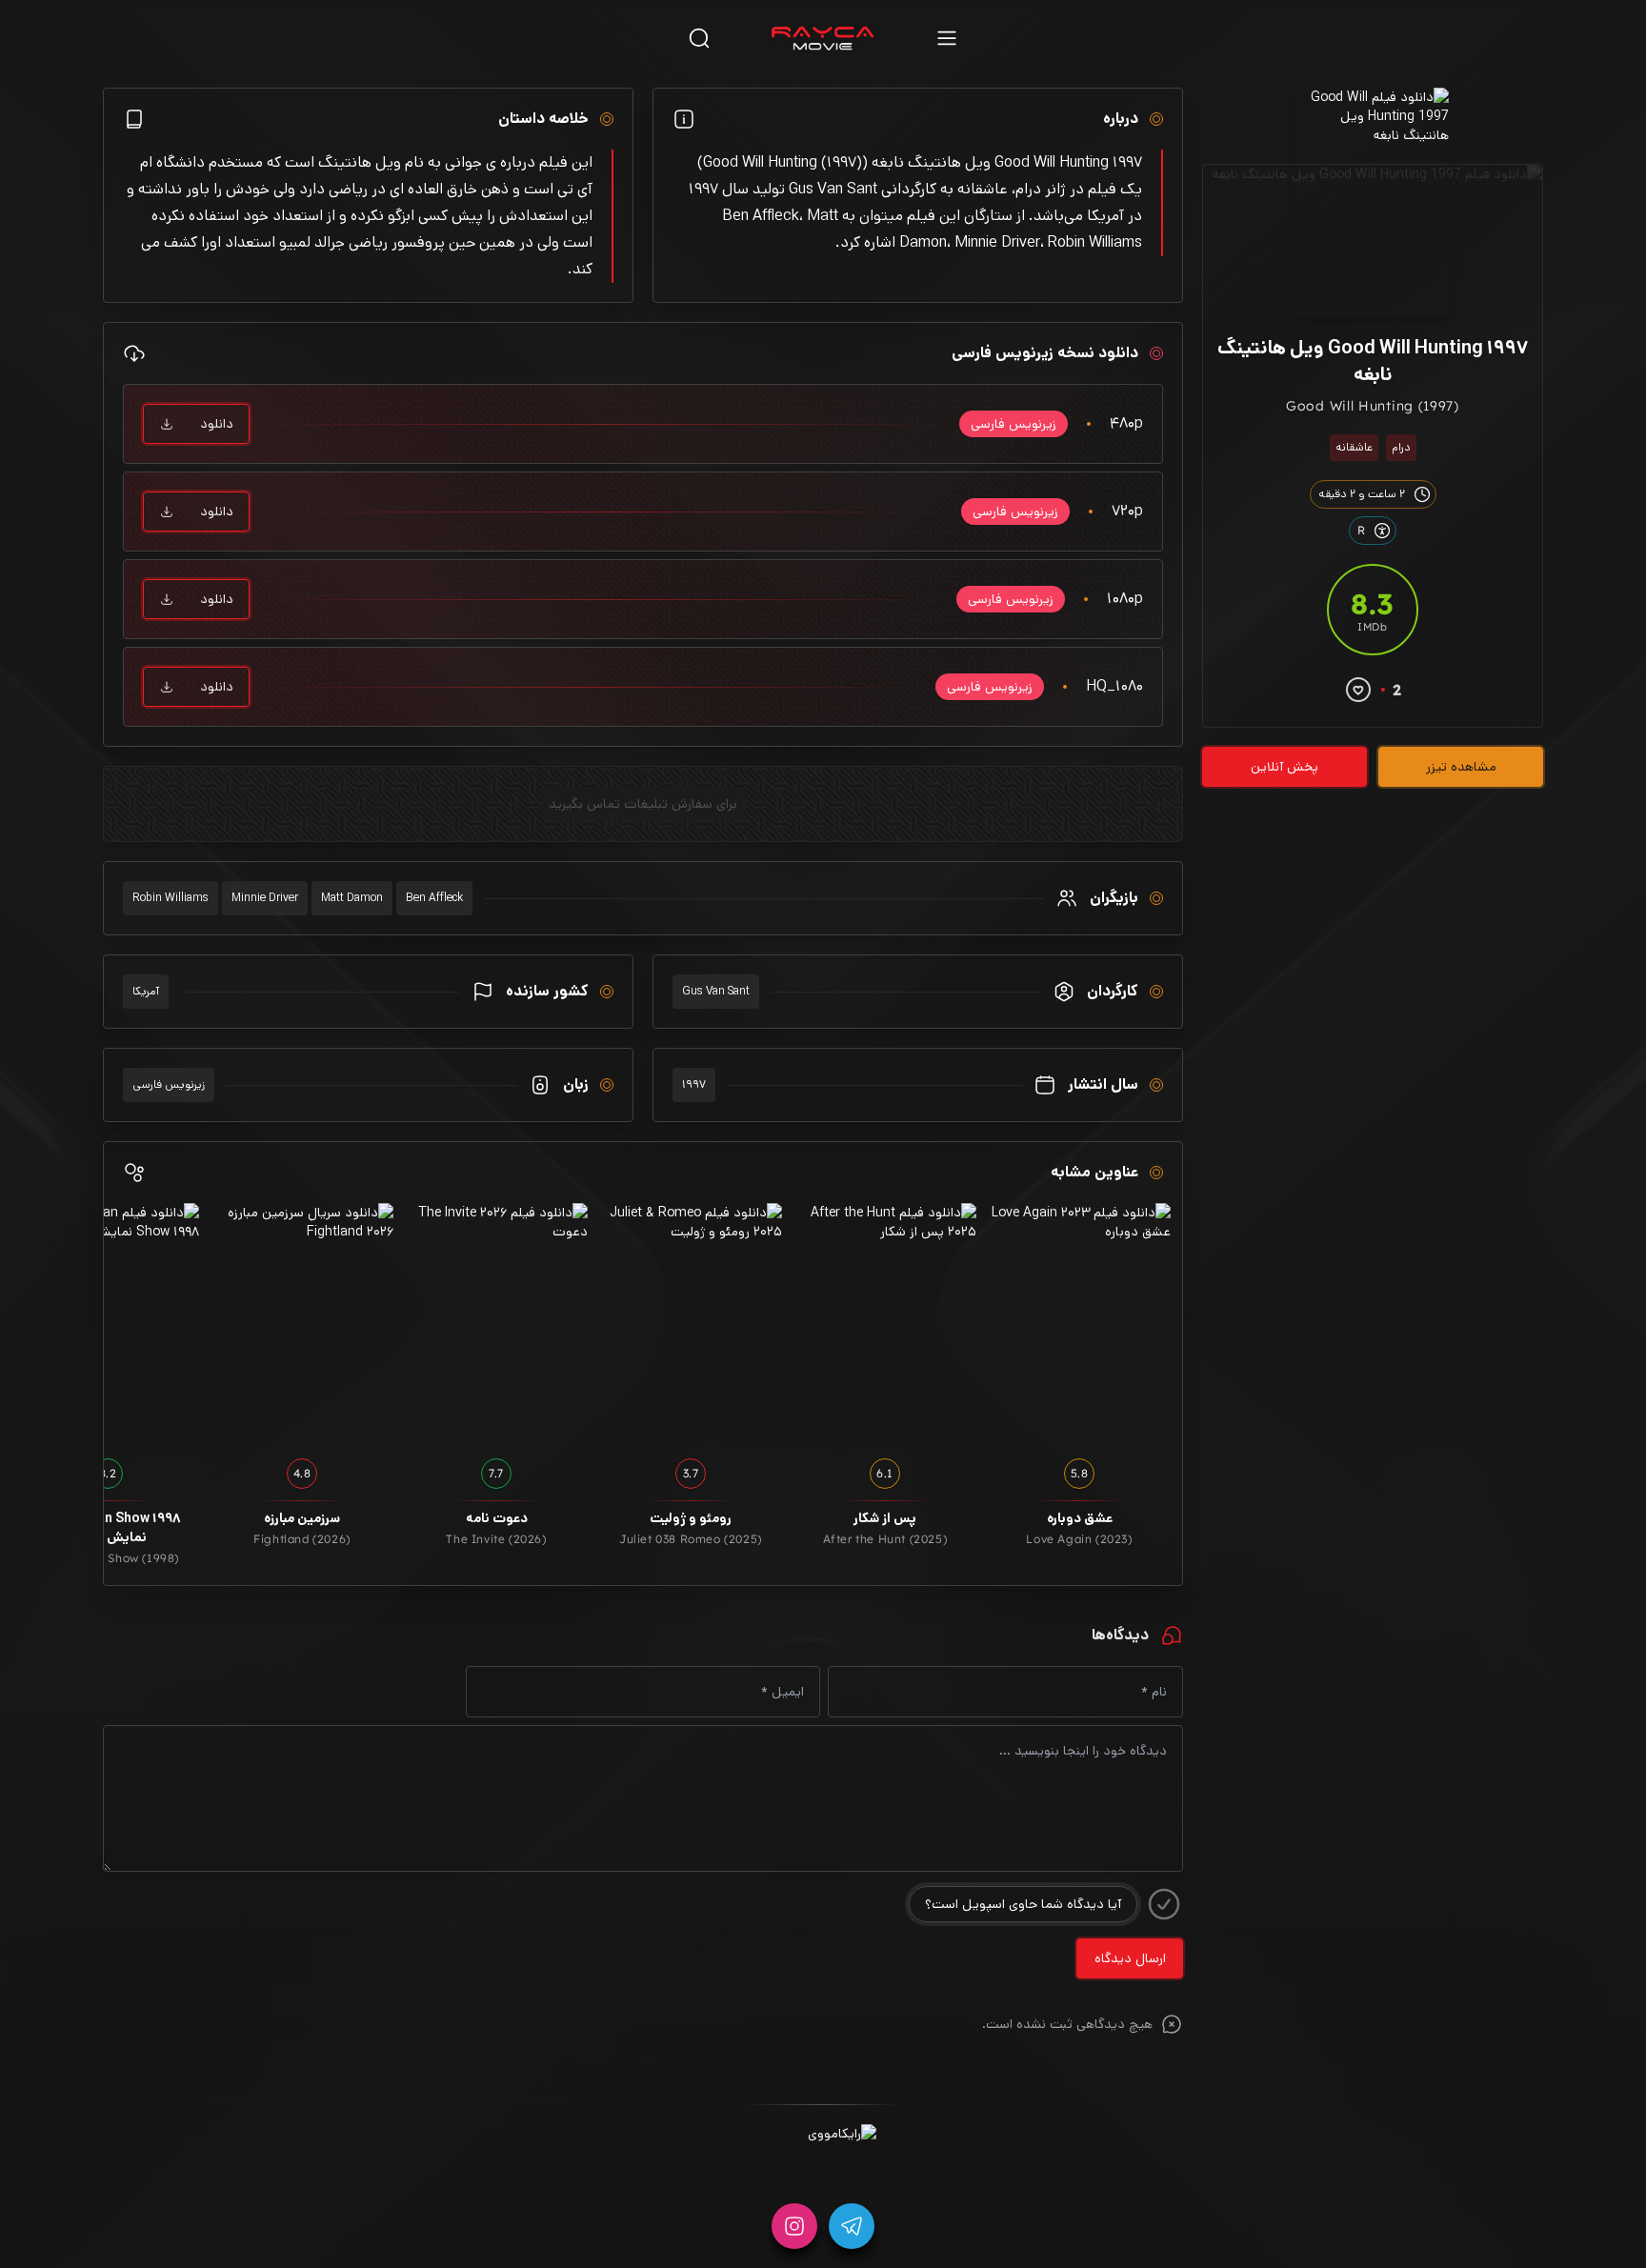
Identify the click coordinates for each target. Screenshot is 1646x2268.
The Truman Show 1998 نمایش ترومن (108, 1528)
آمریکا (146, 991)
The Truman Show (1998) (108, 1558)
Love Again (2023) (1079, 1539)
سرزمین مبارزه (302, 1518)
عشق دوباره (1080, 1518)
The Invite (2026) (496, 1539)
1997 (694, 1084)
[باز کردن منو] (947, 38)
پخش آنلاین (1285, 767)
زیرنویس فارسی (169, 1084)
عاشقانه (1354, 447)
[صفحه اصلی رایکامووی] (823, 38)
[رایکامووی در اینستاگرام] (794, 2226)
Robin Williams (171, 898)
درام (1401, 447)
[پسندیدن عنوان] (1358, 690)
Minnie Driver (265, 898)
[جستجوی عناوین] (699, 38)
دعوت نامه (497, 1518)
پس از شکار (885, 1518)
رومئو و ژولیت (691, 1518)
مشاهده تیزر (1461, 767)
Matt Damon (352, 898)
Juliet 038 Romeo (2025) (691, 1539)
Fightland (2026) (302, 1539)
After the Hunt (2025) (885, 1539)
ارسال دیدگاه (1130, 1958)
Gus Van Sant (716, 991)
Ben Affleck (434, 898)
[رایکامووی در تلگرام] (852, 2226)
